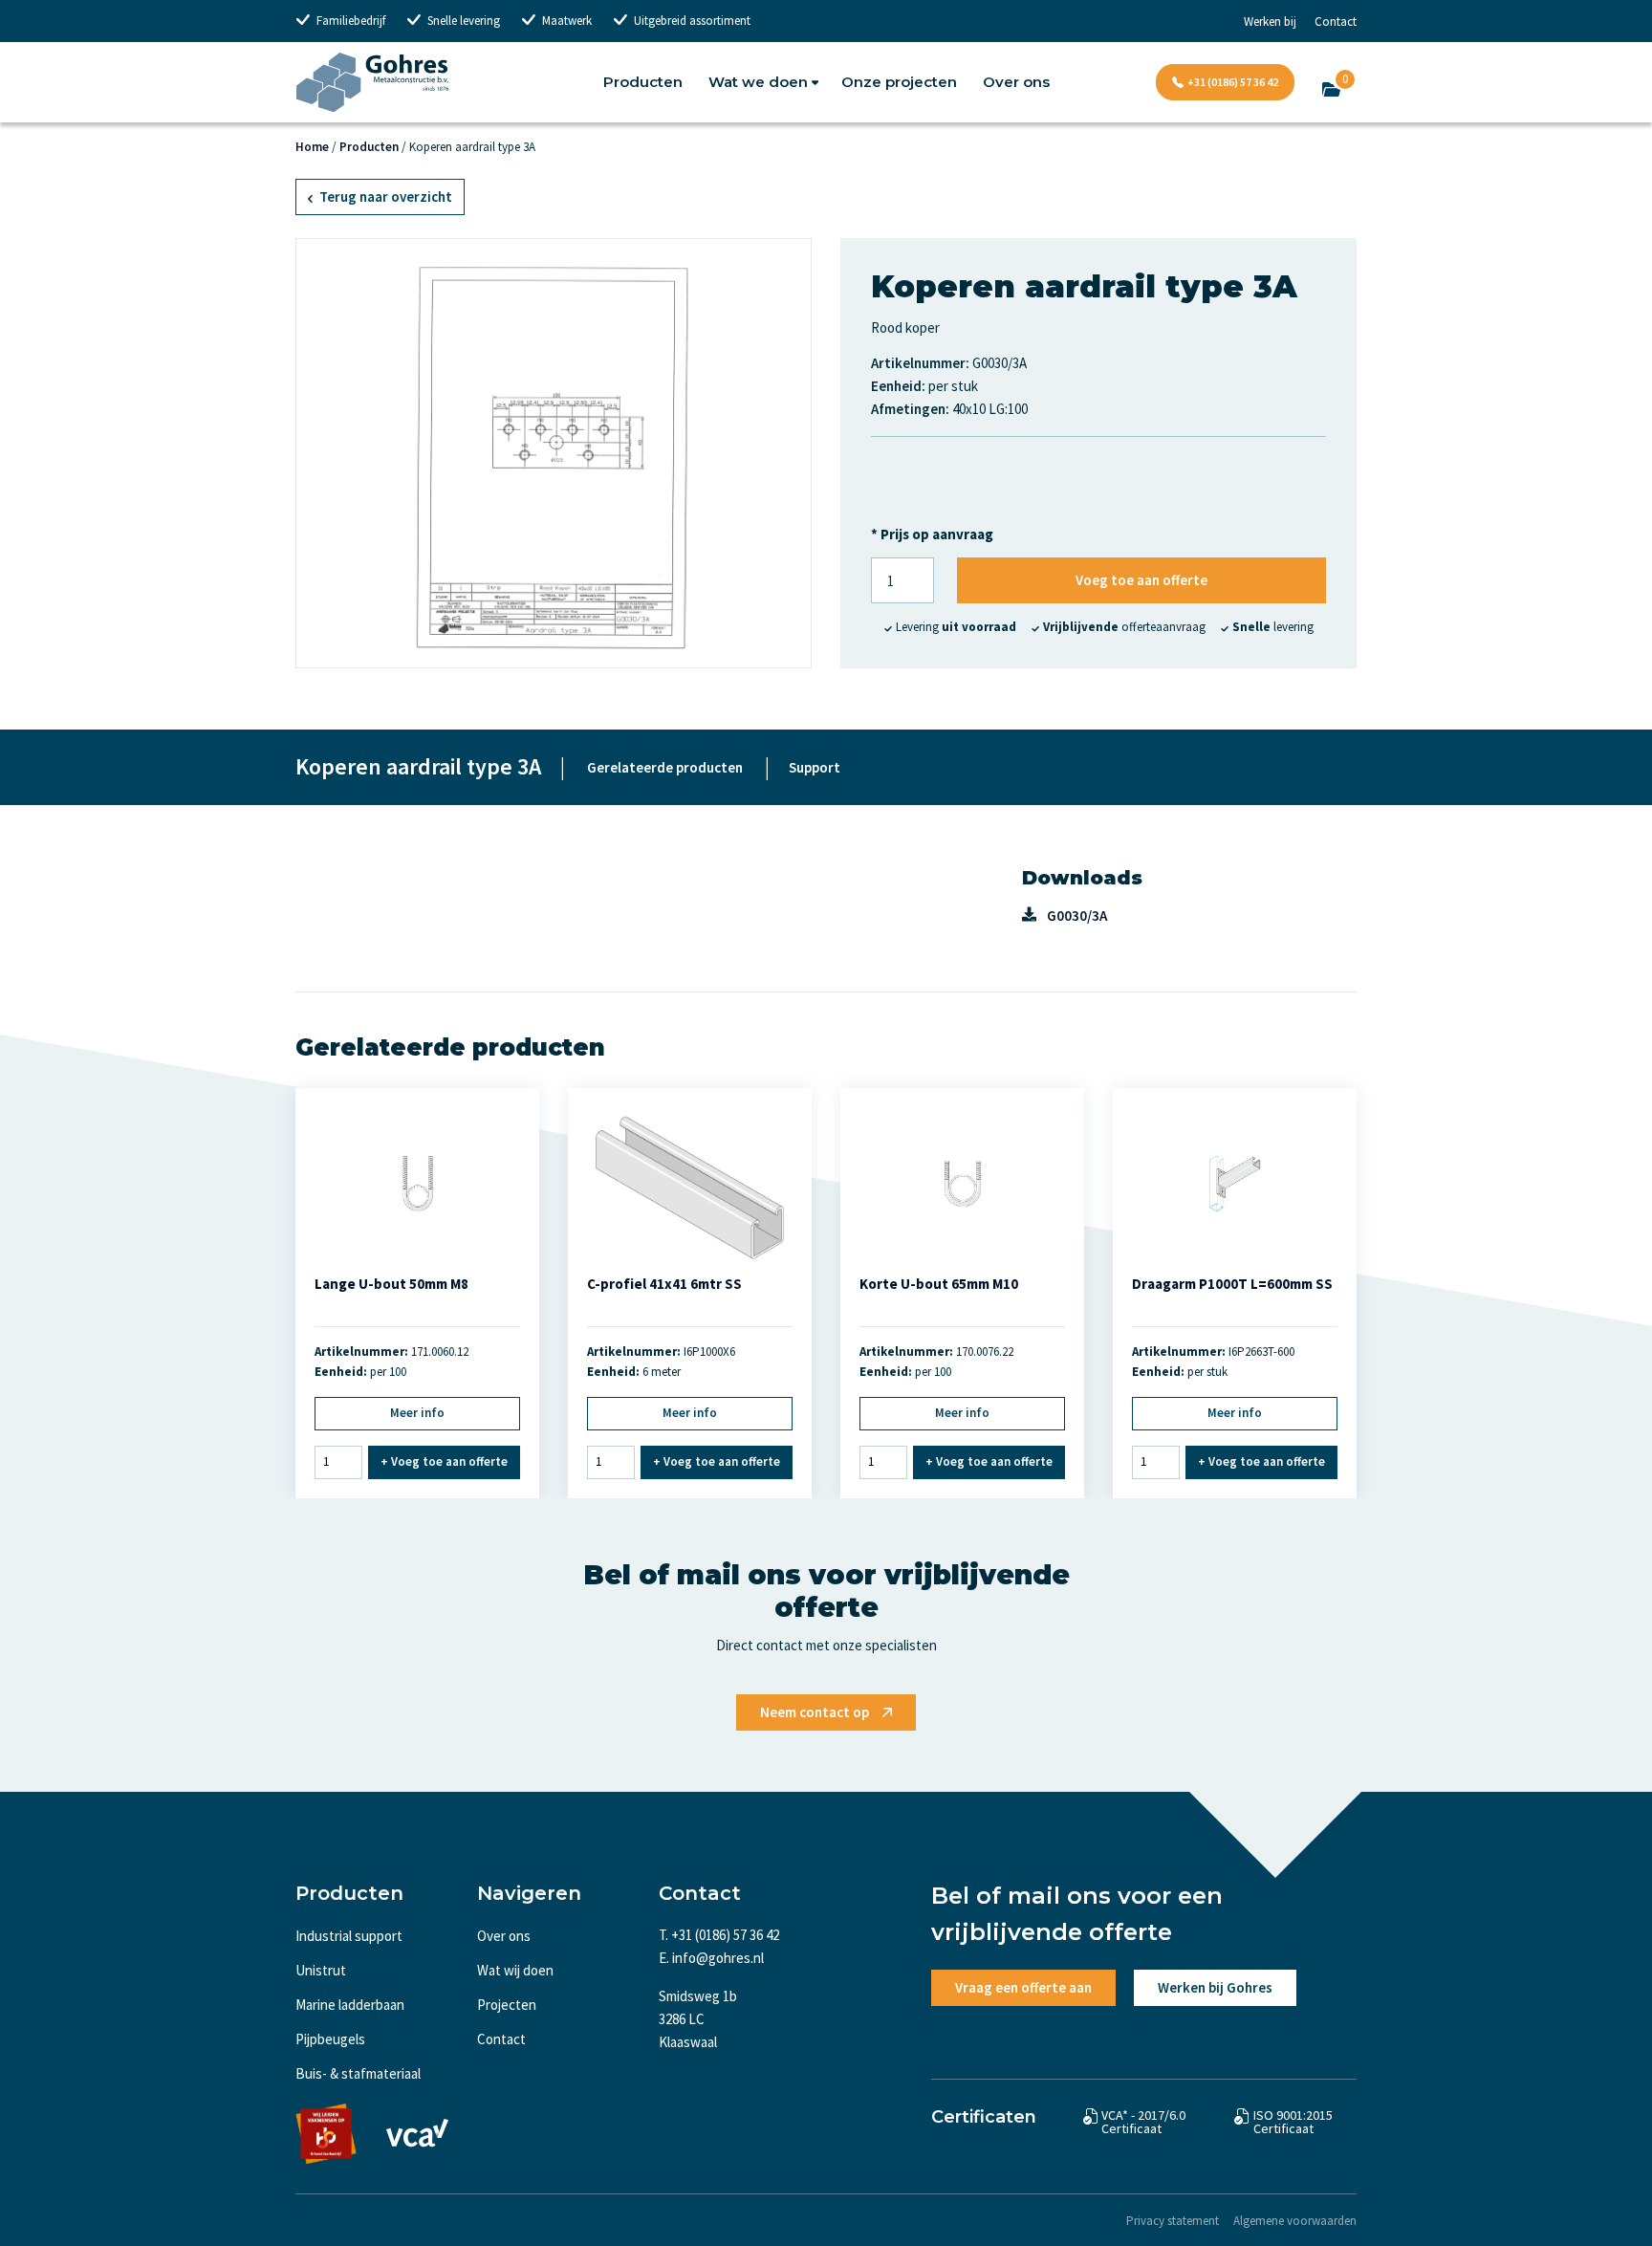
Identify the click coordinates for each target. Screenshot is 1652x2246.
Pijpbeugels (330, 2039)
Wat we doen (758, 82)
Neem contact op (815, 1712)
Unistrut (321, 1970)
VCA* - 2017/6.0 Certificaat (1143, 2122)
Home (312, 147)
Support (815, 767)
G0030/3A (1077, 916)
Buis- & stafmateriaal (358, 2073)
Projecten (507, 2005)
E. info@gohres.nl (711, 1958)
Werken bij (1270, 22)
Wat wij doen (515, 1970)
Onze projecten (899, 82)
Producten (643, 82)
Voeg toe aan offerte (1141, 580)
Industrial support (349, 1936)
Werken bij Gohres (1215, 1987)
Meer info (417, 1413)
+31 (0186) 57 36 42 (1233, 82)
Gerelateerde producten (665, 767)
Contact (1336, 22)
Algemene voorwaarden (1295, 2221)
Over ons (1016, 82)
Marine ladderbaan (350, 2005)
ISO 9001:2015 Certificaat (1293, 2122)
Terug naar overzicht (384, 196)
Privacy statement (1173, 2221)
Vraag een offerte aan (1023, 1987)
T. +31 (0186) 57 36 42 (719, 1935)
